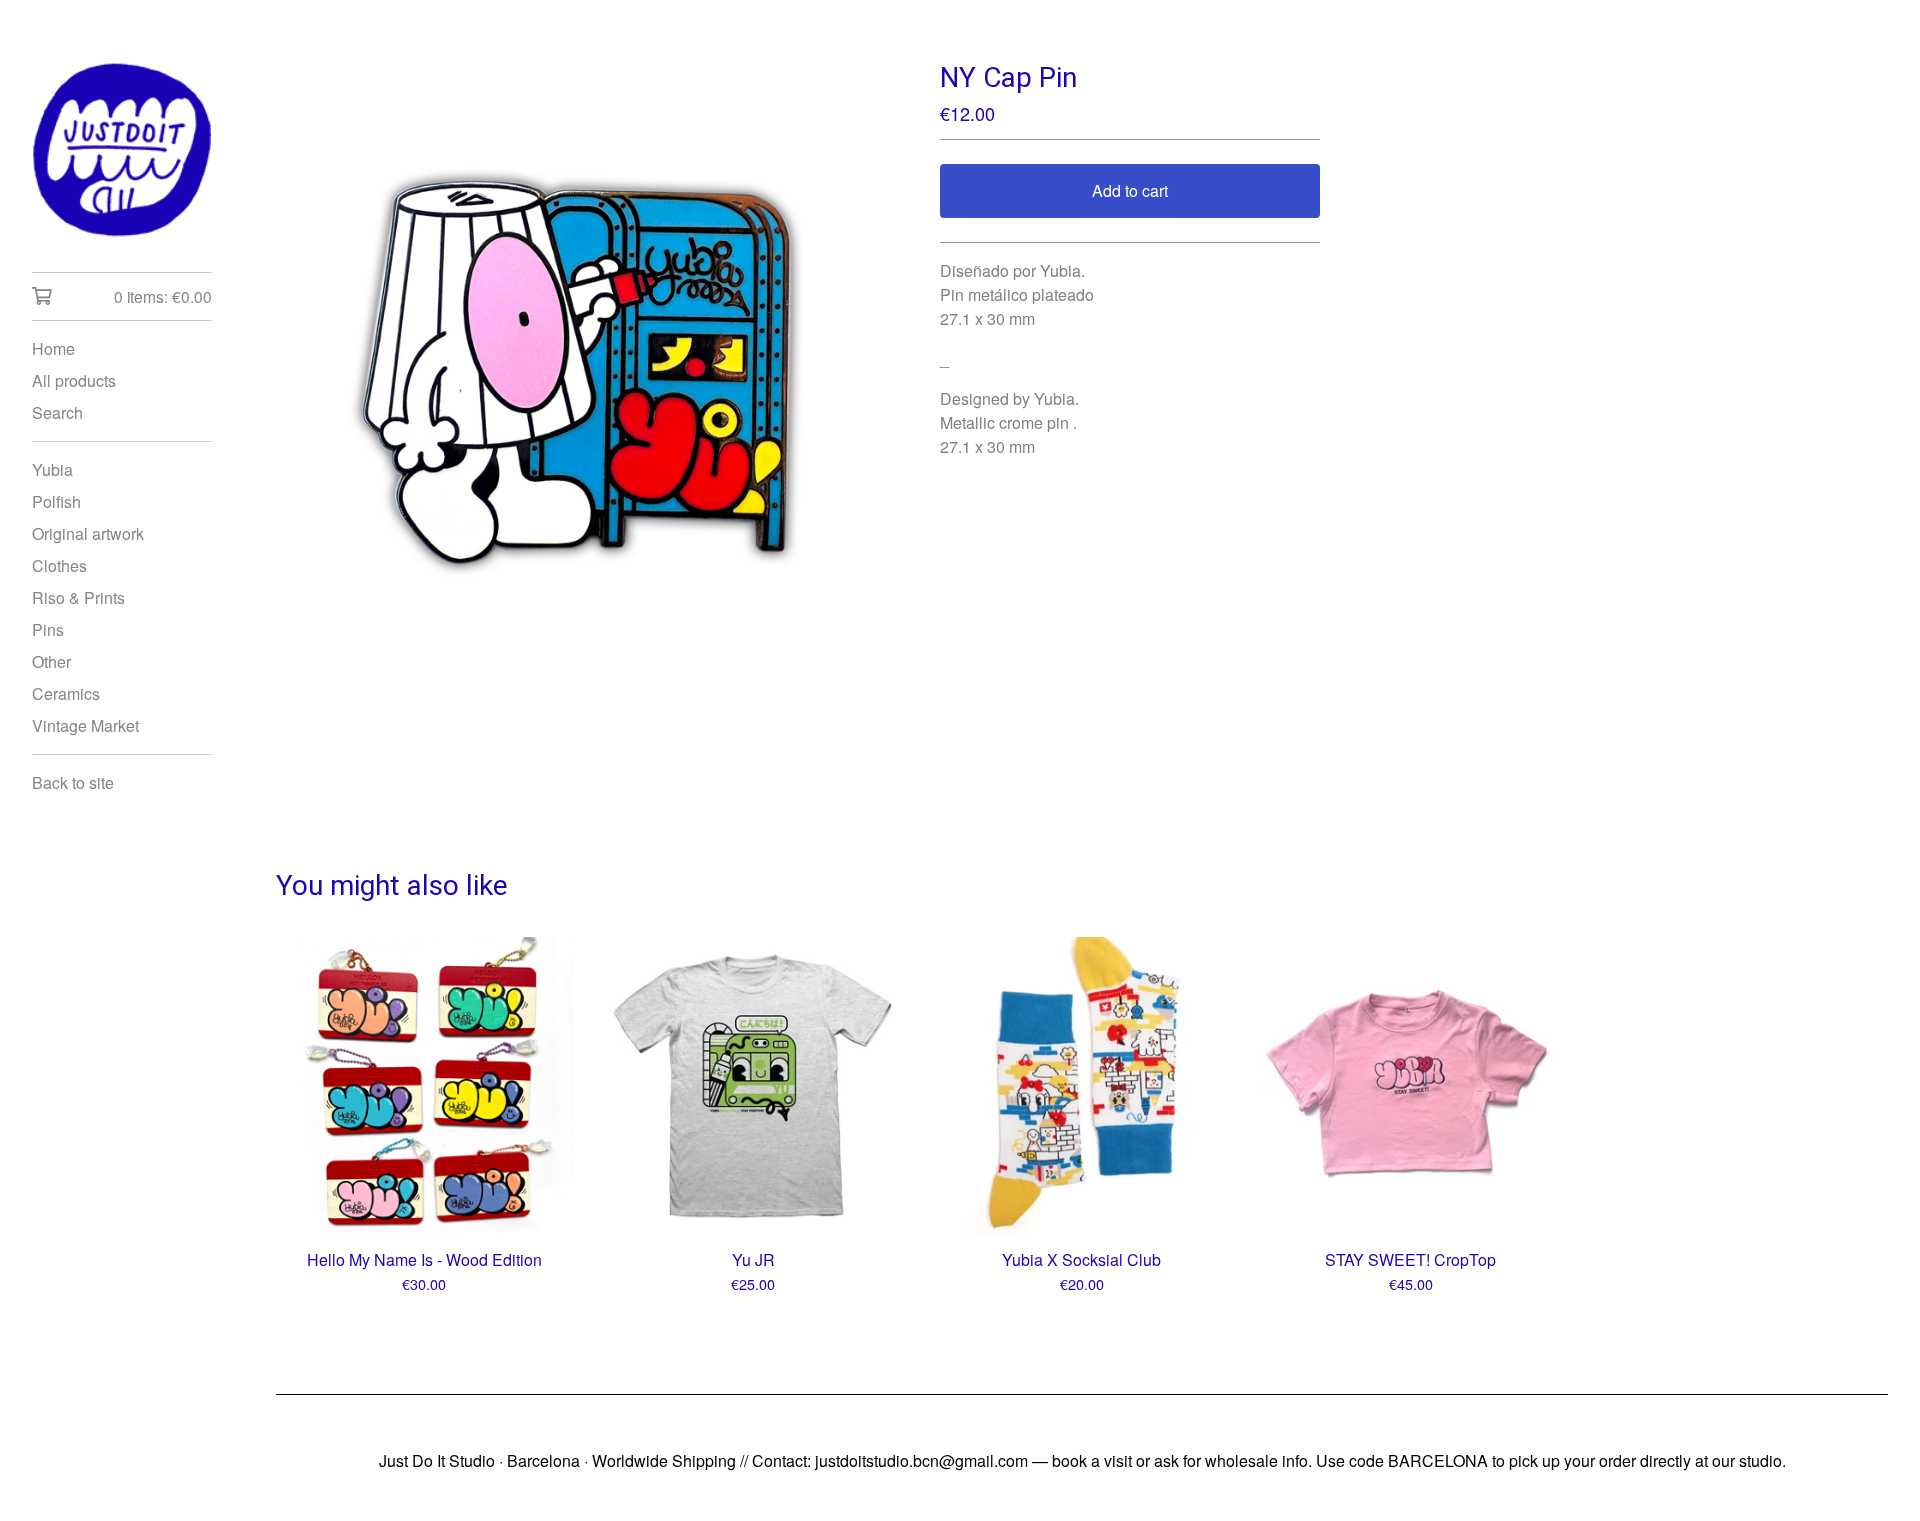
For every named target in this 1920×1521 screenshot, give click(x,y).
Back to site (73, 782)
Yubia (52, 469)
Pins (48, 629)
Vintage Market (85, 725)
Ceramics (66, 693)
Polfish (56, 501)
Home (53, 348)
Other (51, 661)
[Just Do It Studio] (122, 150)
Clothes (59, 565)
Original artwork (88, 533)
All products (74, 380)
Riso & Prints (78, 597)
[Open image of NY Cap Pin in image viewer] (576, 360)
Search (57, 412)
